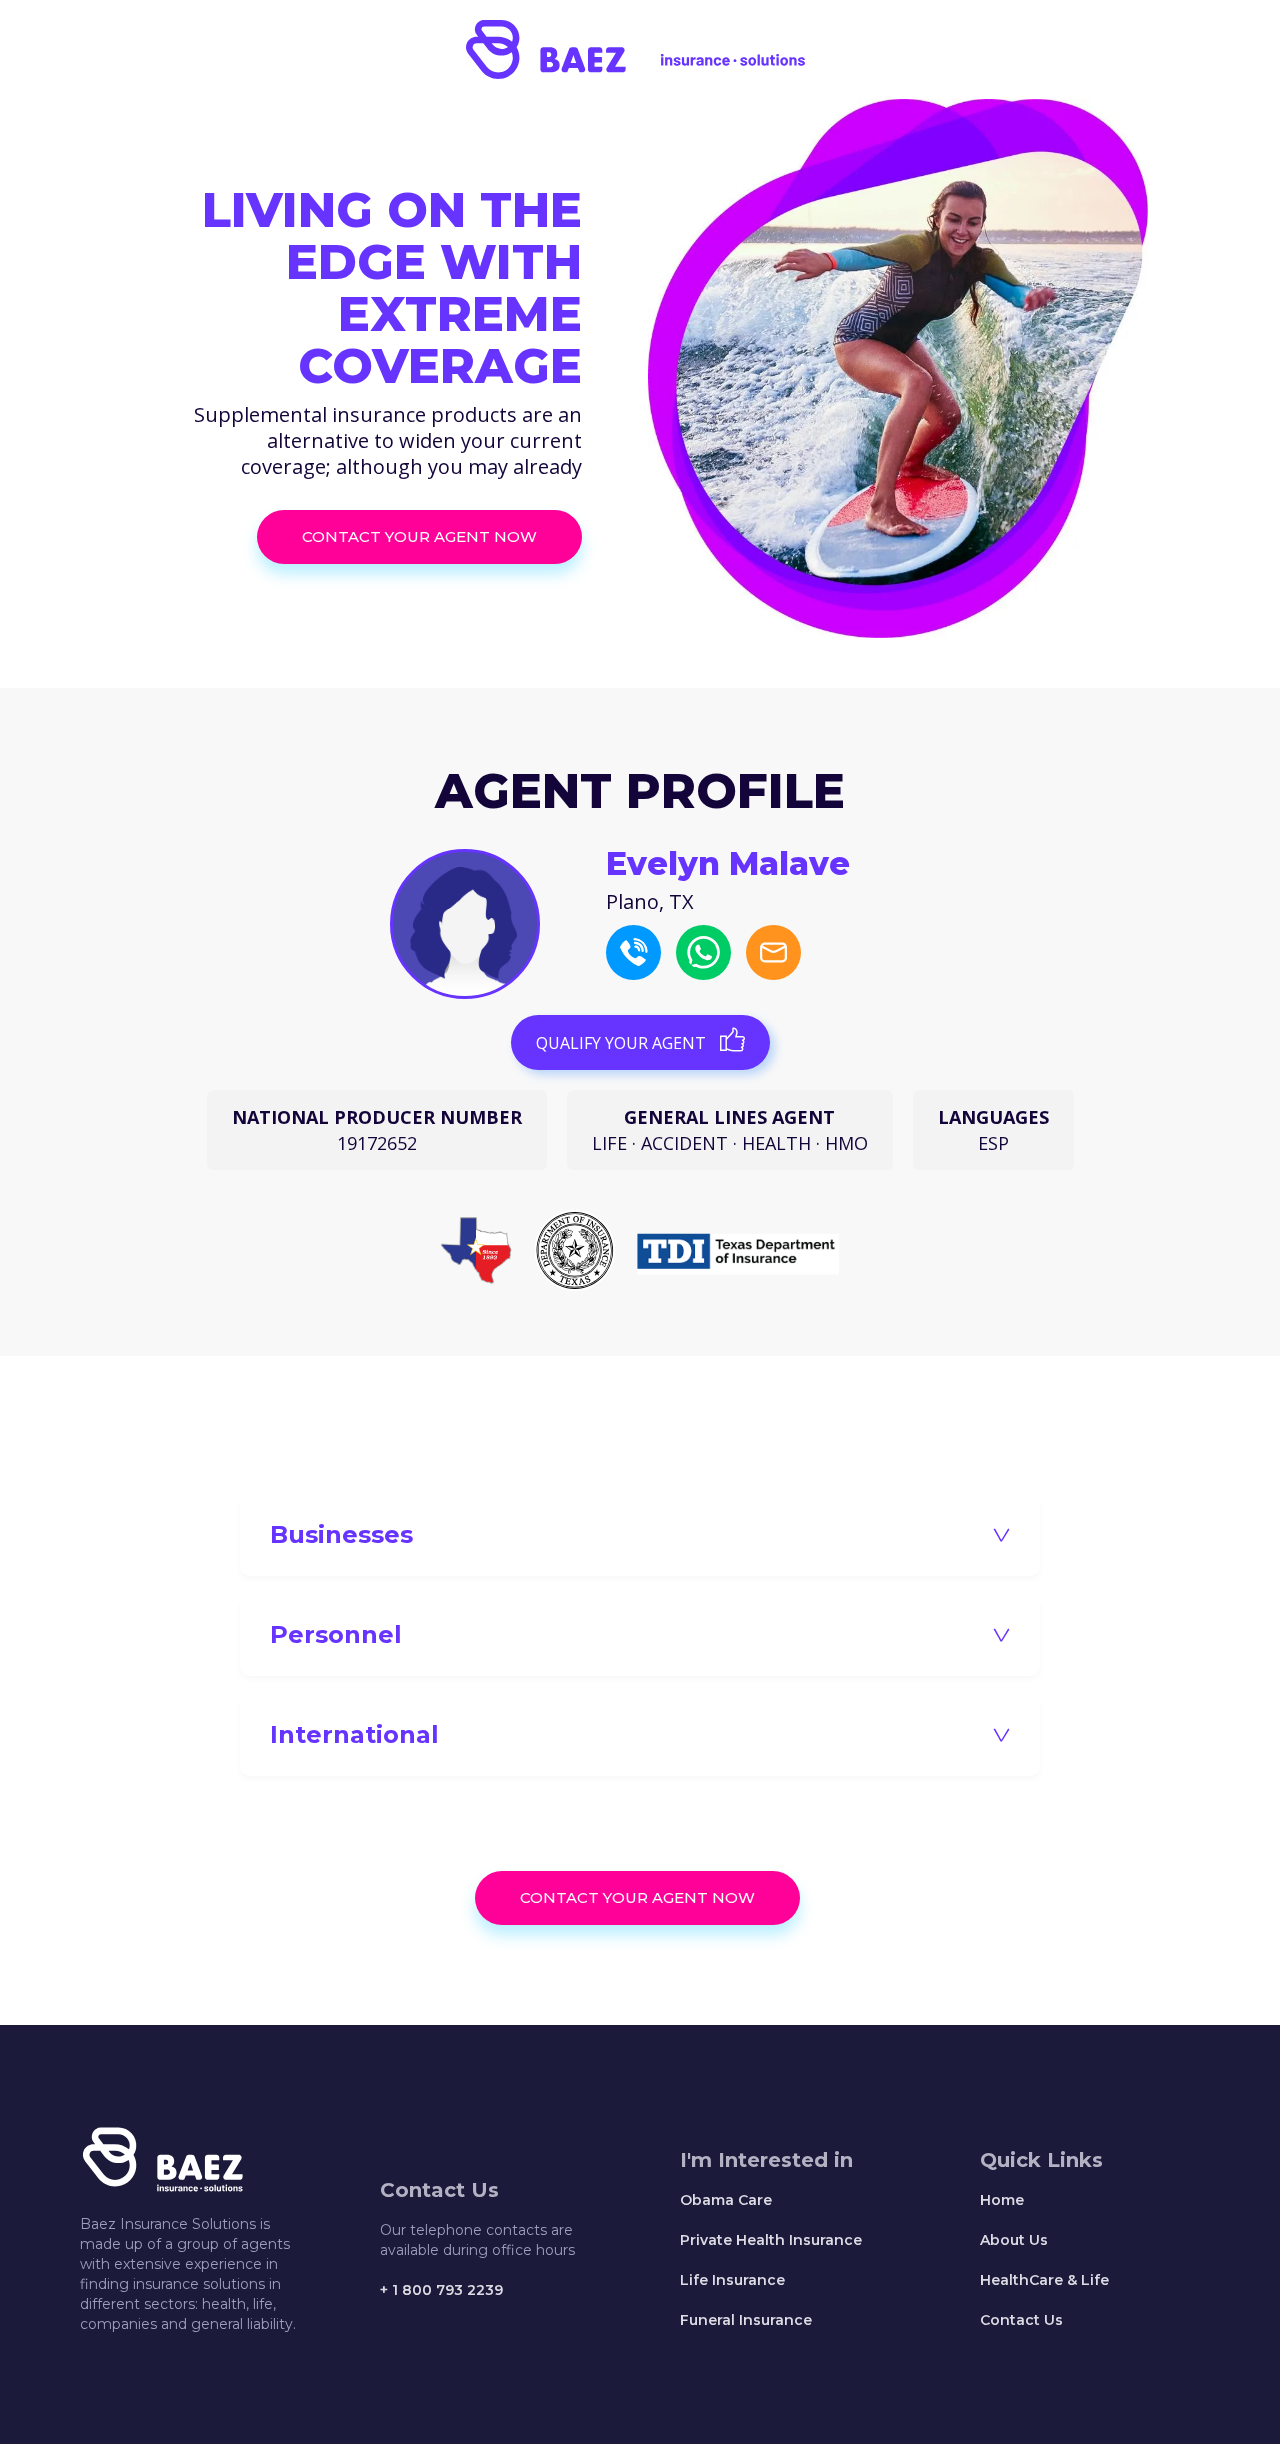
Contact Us (1021, 2320)
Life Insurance (732, 2280)
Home (1002, 2200)
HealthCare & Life (1044, 2280)
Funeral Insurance (746, 2320)
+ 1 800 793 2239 (441, 2290)
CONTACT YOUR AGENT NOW (419, 536)
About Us (1014, 2240)
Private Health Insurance (771, 2240)
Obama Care (726, 2200)
